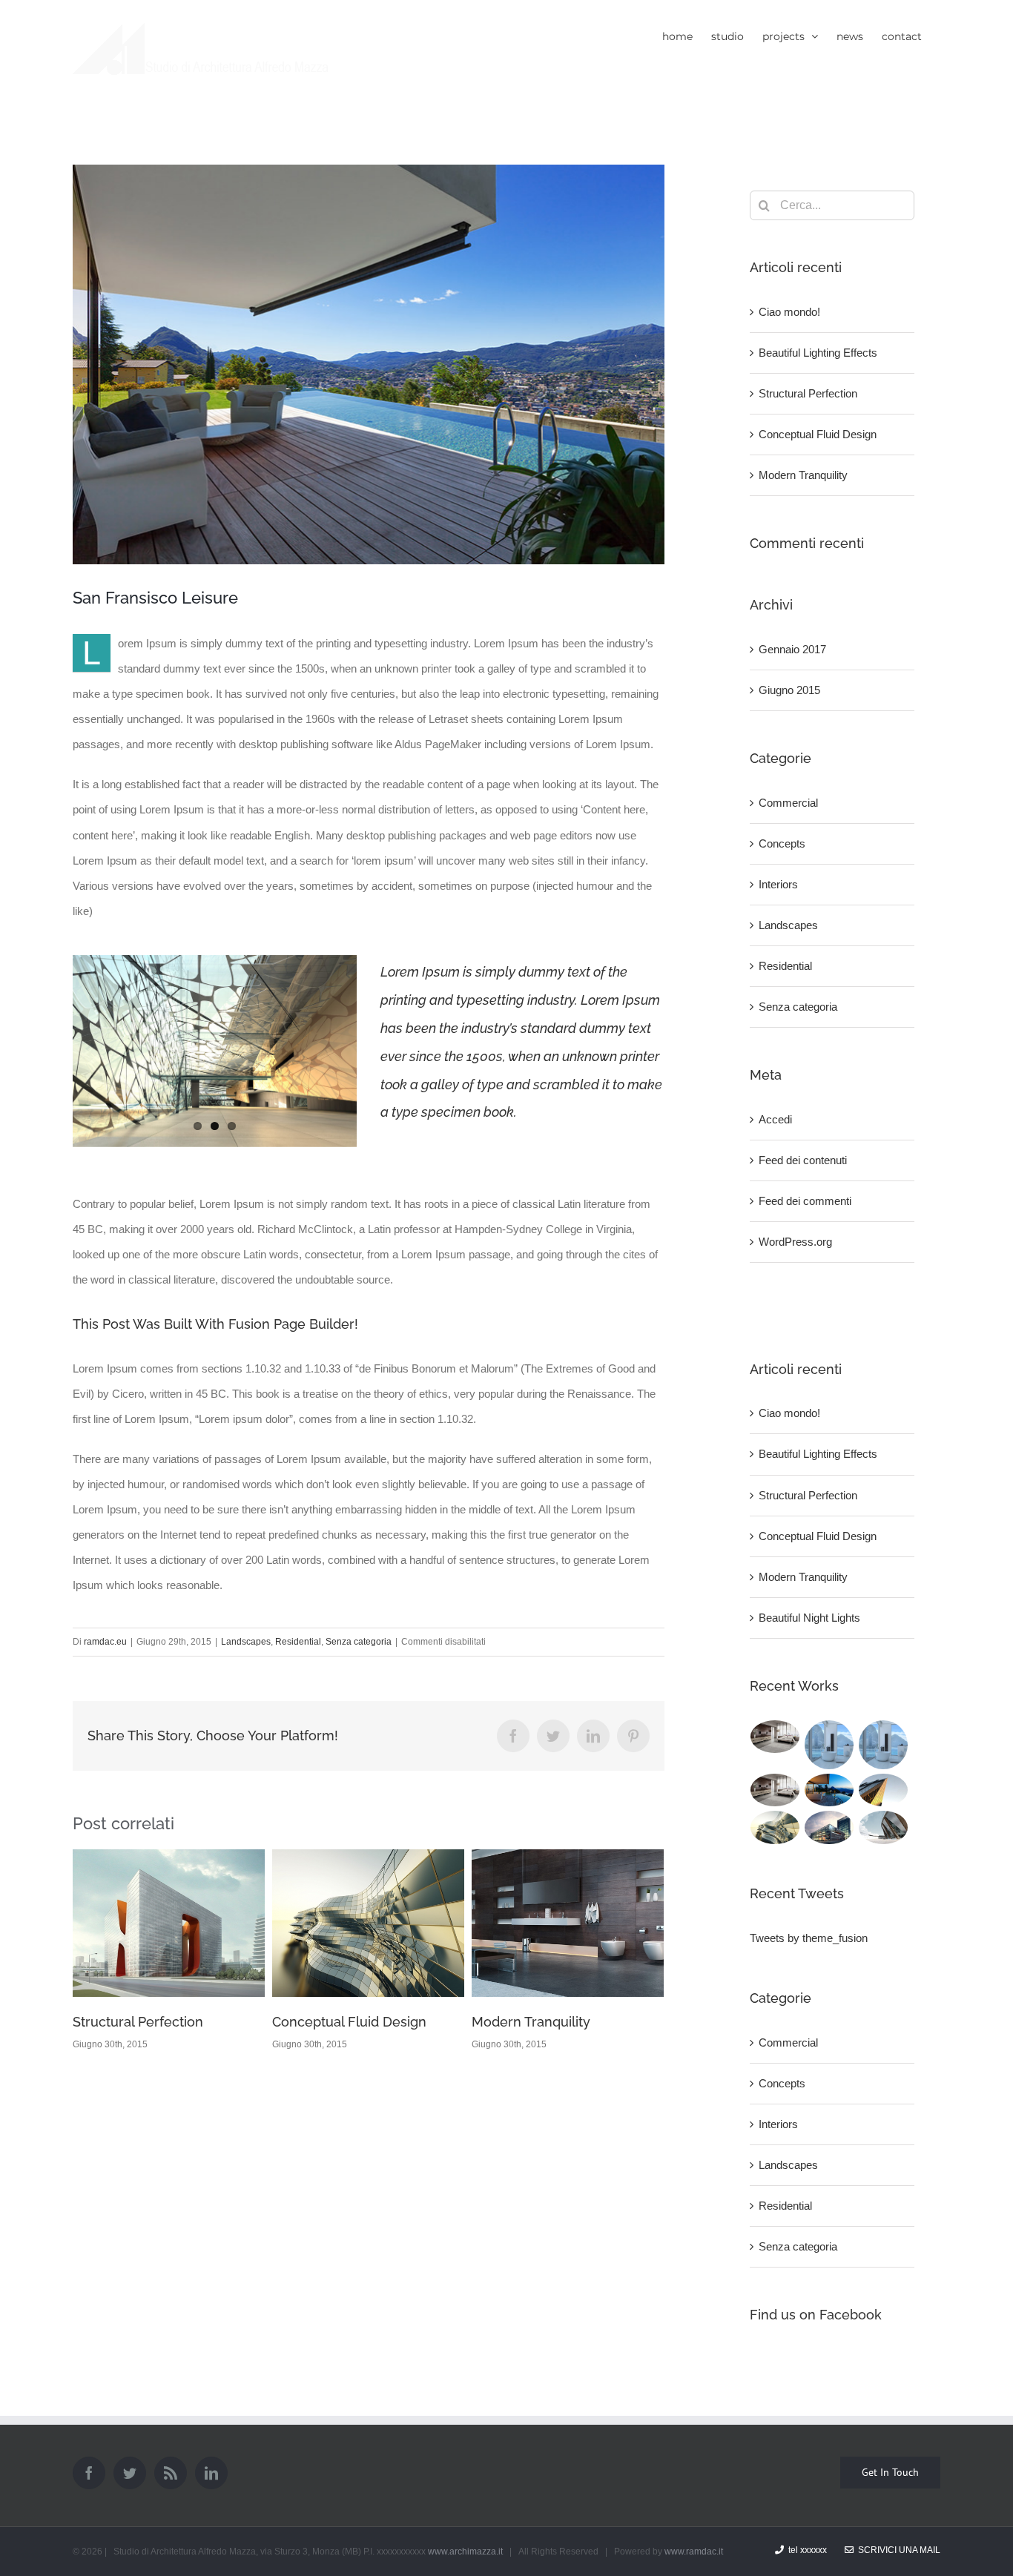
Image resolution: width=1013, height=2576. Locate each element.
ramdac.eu (105, 1642)
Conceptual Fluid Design (150, 2022)
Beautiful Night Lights (809, 1618)
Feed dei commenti (805, 1201)
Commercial (788, 803)
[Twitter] (130, 2473)
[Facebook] (89, 2473)
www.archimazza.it (465, 2552)
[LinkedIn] (211, 2473)
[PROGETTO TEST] (829, 1745)
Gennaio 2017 (792, 649)
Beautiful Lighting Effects (818, 353)
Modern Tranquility (331, 2022)
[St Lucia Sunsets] (829, 1790)
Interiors (778, 884)
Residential (298, 1642)
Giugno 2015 (789, 690)
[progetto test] (884, 1745)
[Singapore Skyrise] (775, 1737)
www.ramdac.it (694, 2552)
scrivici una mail (897, 2550)
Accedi (775, 1119)
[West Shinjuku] (775, 1827)
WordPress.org (795, 1242)
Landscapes (246, 1642)
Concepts (782, 843)
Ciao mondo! (512, 1985)
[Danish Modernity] (884, 1790)
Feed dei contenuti (803, 1160)
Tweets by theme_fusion (809, 1938)
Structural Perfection (808, 393)
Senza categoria (359, 1642)
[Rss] (171, 2473)
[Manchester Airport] (829, 1827)
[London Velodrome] (884, 1827)
